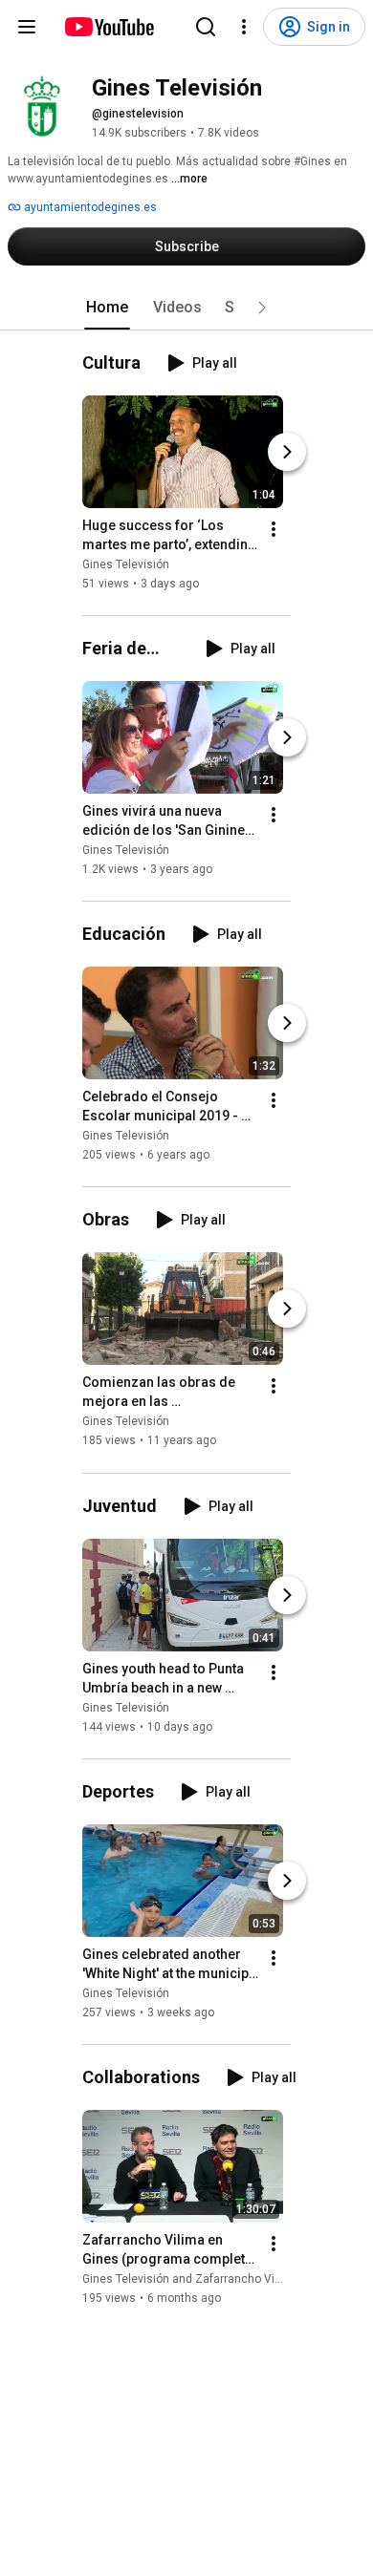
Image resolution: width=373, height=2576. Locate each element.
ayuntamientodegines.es (89, 207)
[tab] (107, 308)
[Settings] (244, 27)
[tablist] (186, 308)
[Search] (206, 27)
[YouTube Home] (109, 27)
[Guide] (27, 27)
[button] (262, 308)
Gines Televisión (126, 564)
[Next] (287, 452)
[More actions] (274, 529)
